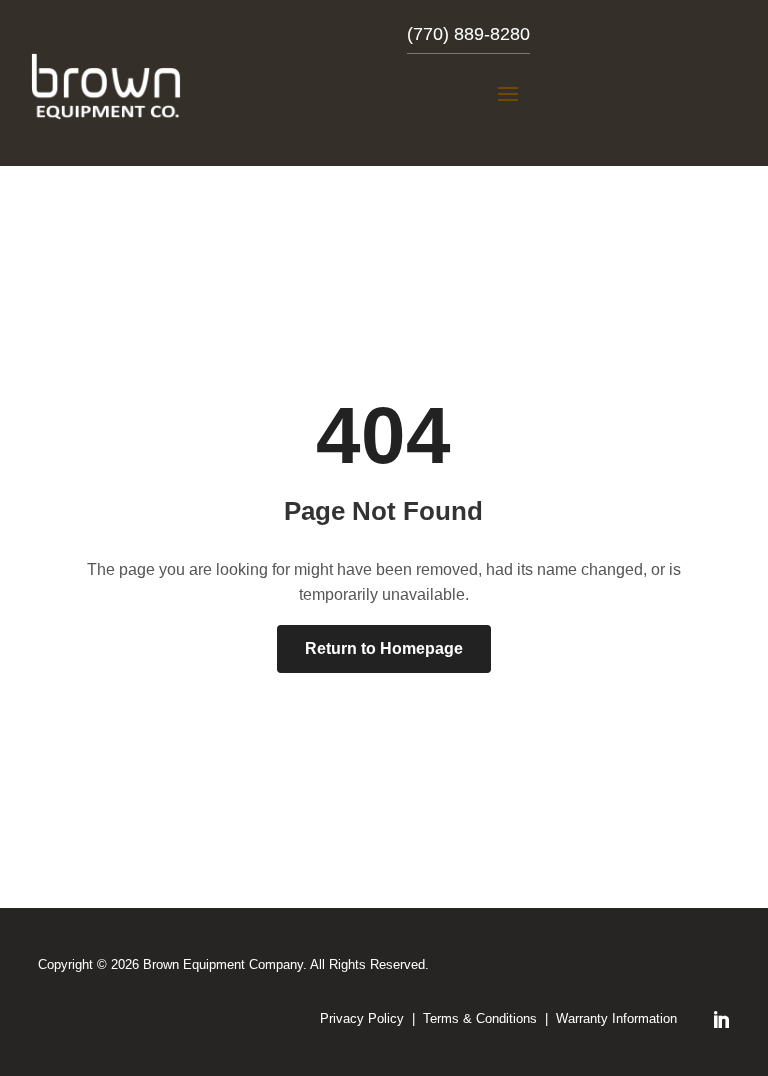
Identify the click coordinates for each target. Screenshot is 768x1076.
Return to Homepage (384, 648)
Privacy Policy (362, 1018)
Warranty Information (616, 1018)
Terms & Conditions (480, 1018)
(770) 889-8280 (468, 34)
